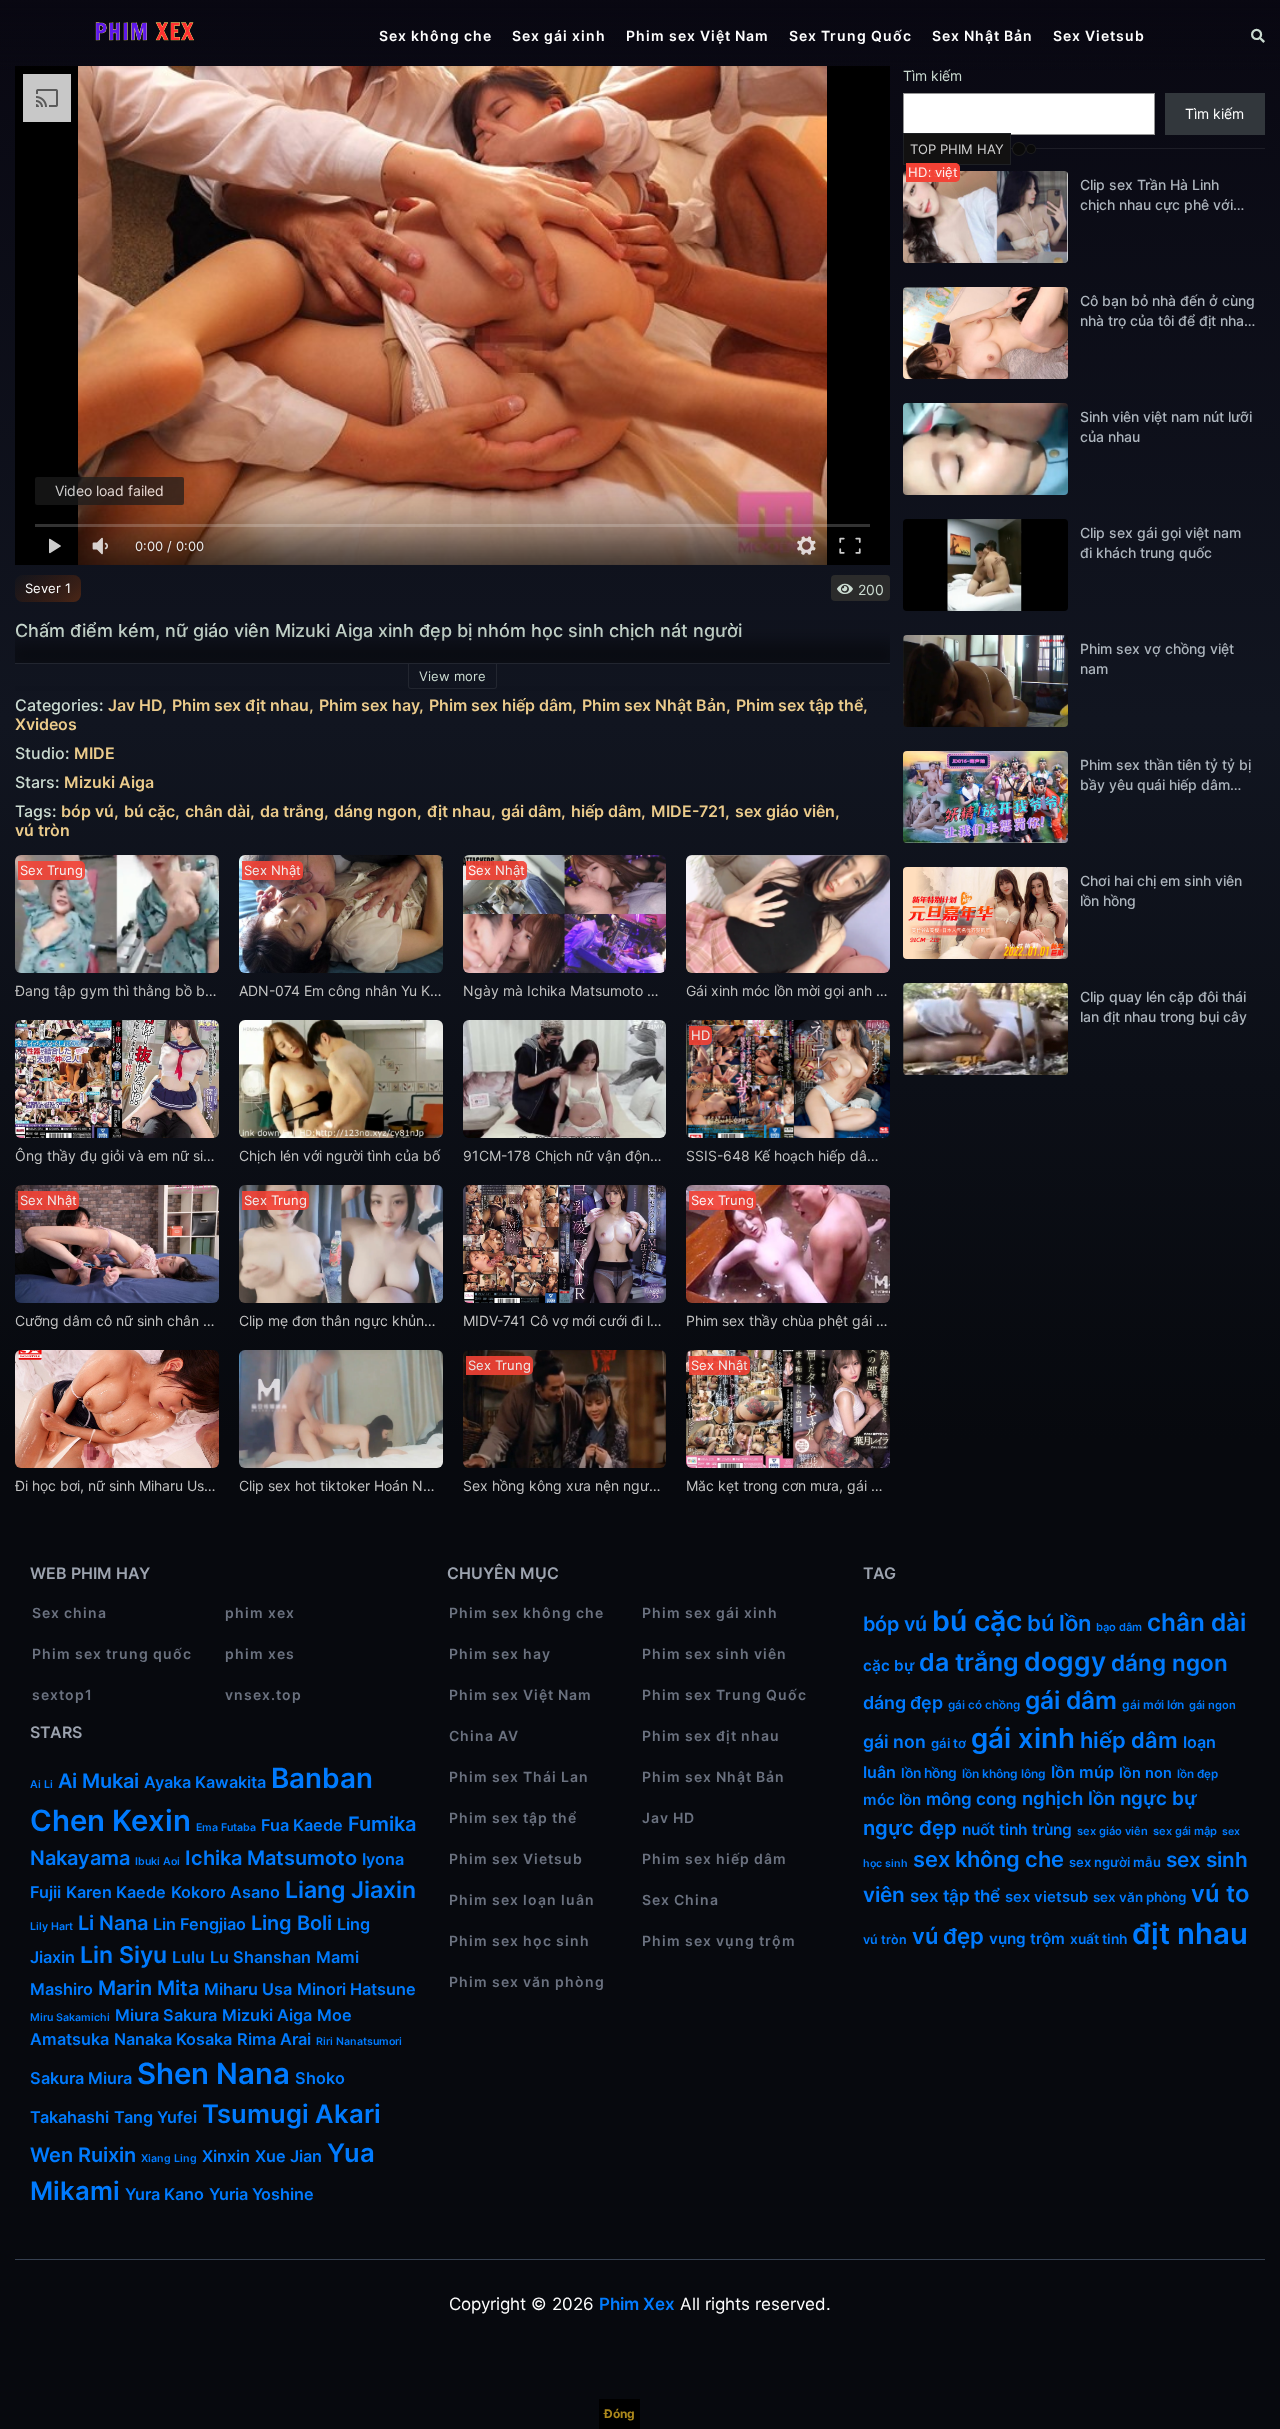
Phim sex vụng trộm (719, 1940)
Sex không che (435, 35)
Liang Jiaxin (350, 1890)
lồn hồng (929, 1773)
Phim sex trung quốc (112, 1653)
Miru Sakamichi (70, 2017)
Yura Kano (164, 2194)
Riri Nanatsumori (359, 2041)
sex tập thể (955, 1896)
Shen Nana (213, 2073)
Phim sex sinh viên (714, 1653)
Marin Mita (148, 1988)
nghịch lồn (1068, 1798)
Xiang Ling (169, 2158)
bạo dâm (1119, 1627)
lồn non (1145, 1773)
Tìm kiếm (932, 75)
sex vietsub (1046, 1897)
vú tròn (42, 830)
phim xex (260, 1612)
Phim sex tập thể (799, 705)
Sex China (680, 1899)
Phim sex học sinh (519, 1940)
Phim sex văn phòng (527, 1981)
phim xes (260, 1653)
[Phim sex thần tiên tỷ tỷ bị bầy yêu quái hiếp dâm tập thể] (985, 797)
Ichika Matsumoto (271, 1858)
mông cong (971, 1799)
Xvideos (46, 724)
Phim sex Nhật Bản (654, 705)
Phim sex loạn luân (522, 1899)
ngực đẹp (910, 1827)
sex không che (988, 1859)
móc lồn (892, 1799)
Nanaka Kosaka (173, 2039)
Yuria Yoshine (261, 2194)
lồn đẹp (1197, 1774)
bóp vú (87, 811)
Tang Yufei (155, 2117)
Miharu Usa (248, 1989)
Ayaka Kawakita (205, 1782)
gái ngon (1212, 1705)
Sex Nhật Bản (982, 35)
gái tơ (948, 1743)
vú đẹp (948, 1936)
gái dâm (531, 811)
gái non (894, 1741)
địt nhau (459, 811)
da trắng (292, 811)
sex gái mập (1185, 1831)
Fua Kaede (302, 1825)
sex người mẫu (1115, 1862)
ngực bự (1158, 1798)
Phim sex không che (526, 1612)
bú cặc (149, 811)
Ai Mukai (98, 1781)
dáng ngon (375, 811)
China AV (484, 1735)
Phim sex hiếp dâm (500, 705)
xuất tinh (1098, 1939)
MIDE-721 (688, 811)
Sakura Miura (81, 2078)
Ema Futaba (226, 1827)
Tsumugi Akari (291, 2113)
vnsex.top (263, 1694)
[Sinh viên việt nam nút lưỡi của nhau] (985, 449)
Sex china (69, 1612)
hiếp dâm (606, 811)
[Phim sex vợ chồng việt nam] (985, 681)
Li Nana (113, 1923)
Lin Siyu (123, 1955)
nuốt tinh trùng (1017, 1829)
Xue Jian (288, 2156)
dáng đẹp (903, 1702)
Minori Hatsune (356, 1989)
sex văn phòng (1139, 1897)
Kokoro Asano (225, 1892)
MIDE (94, 753)
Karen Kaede (116, 1892)
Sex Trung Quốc (850, 35)
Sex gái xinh (559, 35)
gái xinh (1023, 1738)
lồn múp (1082, 1772)
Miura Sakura (166, 2015)
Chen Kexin (110, 1820)
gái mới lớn (1153, 1704)
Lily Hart (51, 1926)
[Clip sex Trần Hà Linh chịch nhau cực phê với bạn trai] (985, 217)
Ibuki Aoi (157, 1861)
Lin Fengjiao (199, 1924)
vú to (1220, 1893)
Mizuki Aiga (109, 782)
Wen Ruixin (83, 2155)
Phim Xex (637, 2304)
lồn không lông (1004, 1773)
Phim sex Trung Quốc (724, 1694)
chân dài (217, 811)
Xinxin (226, 2156)
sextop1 (62, 1694)
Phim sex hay (369, 705)
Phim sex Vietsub (516, 1858)
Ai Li (41, 1784)
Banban (322, 1778)
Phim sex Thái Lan (519, 1776)
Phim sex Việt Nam (697, 35)
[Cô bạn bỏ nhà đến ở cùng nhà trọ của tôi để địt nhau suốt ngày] (985, 333)
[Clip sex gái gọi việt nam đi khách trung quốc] (985, 565)
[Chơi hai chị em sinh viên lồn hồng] (985, 913)
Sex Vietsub (1099, 35)
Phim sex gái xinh (710, 1612)
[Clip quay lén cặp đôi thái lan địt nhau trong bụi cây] (985, 1029)
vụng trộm (1027, 1938)
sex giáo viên (785, 811)
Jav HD (135, 705)
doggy (1065, 1661)
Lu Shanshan (260, 1957)
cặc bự (888, 1665)
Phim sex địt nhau (240, 705)
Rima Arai (274, 2039)
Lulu (188, 1957)
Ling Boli (291, 1923)
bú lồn (1059, 1623)
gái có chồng (984, 1705)
